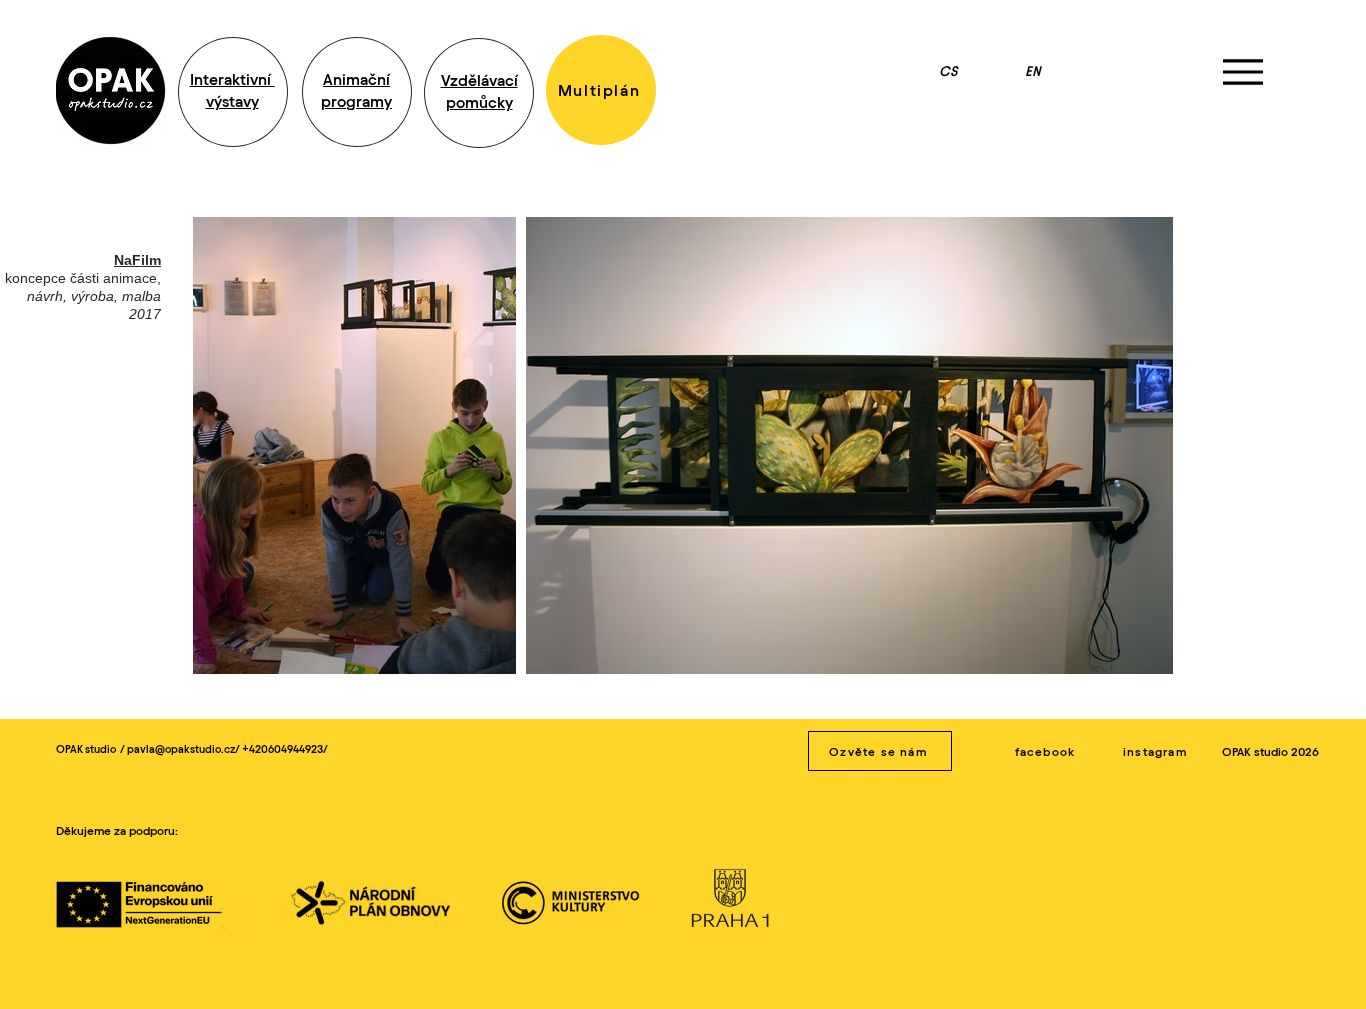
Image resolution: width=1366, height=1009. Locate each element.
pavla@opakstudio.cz (181, 749)
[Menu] (1243, 71)
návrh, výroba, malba (94, 296)
